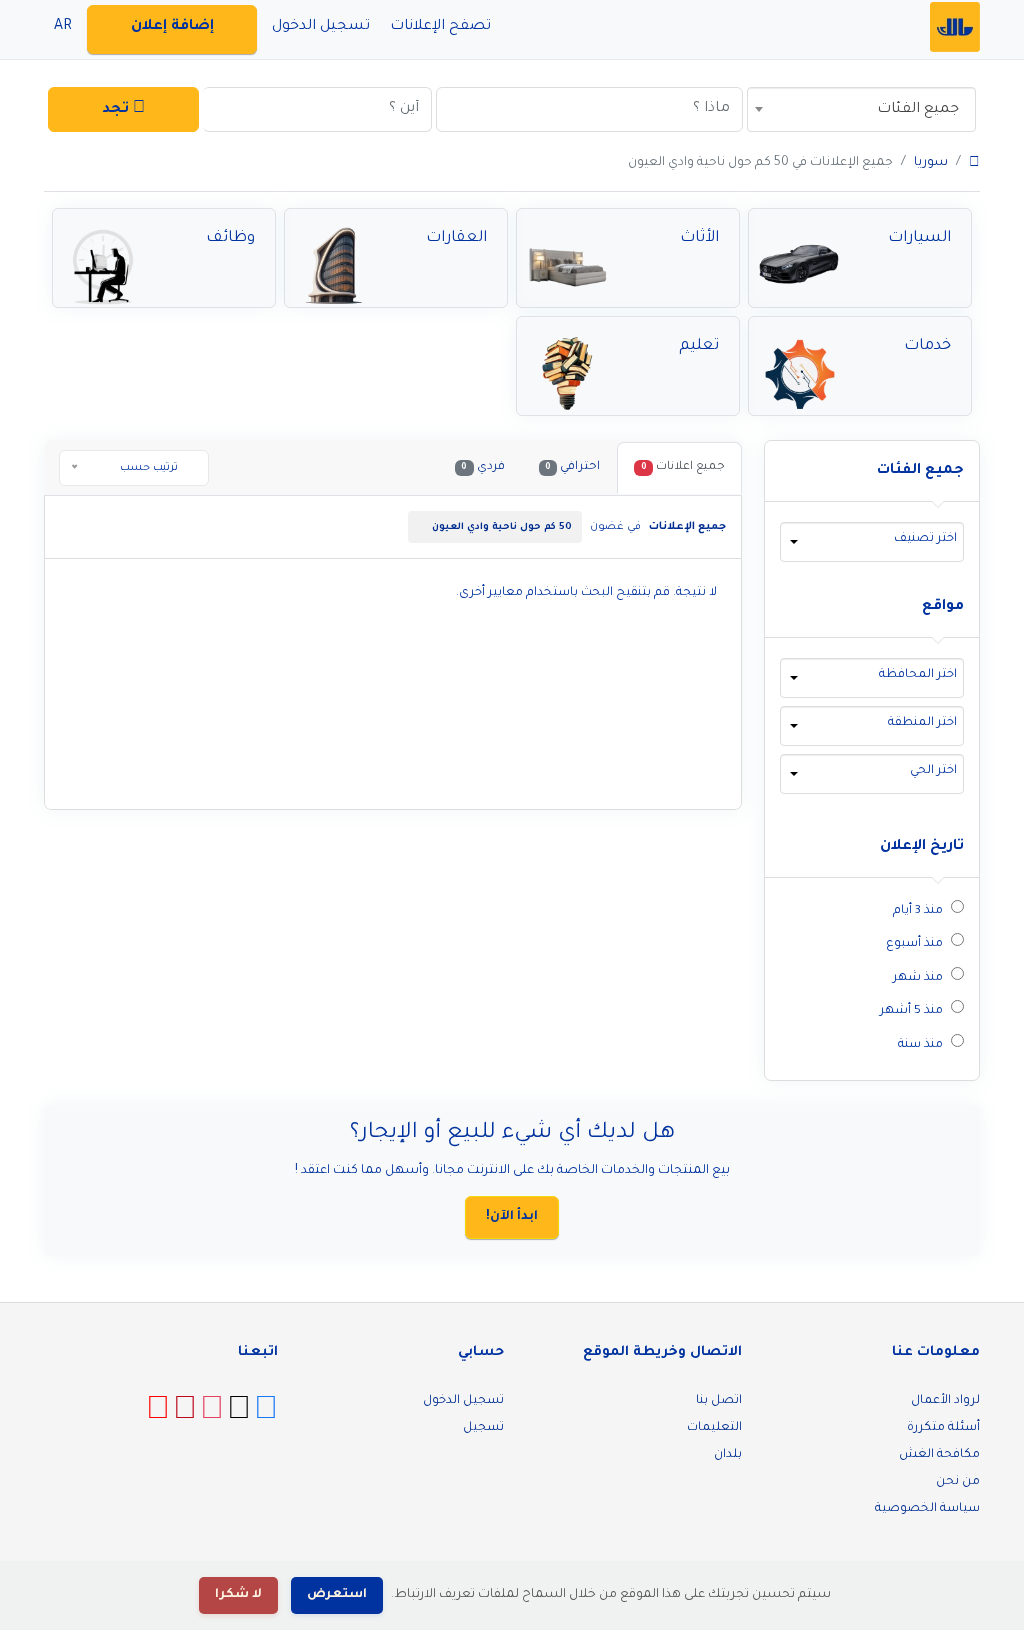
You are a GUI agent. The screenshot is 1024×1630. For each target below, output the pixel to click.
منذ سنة (920, 1045)
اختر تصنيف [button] (925, 539)
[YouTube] (158, 1416)
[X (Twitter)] (239, 1416)
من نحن (958, 1482)
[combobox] (861, 109)
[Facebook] (266, 1416)
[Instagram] (212, 1416)
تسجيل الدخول (463, 1401)
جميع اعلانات (683, 467)
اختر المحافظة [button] (918, 675)
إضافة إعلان (172, 27)
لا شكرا (238, 1595)
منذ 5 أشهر (911, 1011)
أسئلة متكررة (943, 1428)
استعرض (337, 1595)
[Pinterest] (185, 1416)
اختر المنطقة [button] (922, 723)
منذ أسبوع (914, 944)
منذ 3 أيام (918, 911)
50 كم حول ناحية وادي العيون (502, 527)
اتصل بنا (719, 1401)
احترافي (572, 467)
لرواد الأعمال (945, 1401)
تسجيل (483, 1428)
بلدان (728, 1455)
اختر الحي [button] (933, 771)
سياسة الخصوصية (927, 1509)
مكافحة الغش (939, 1455)
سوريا (931, 163)
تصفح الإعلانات (440, 27)
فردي (482, 467)
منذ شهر (918, 978)
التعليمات (714, 1428)
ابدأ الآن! (512, 1217)
